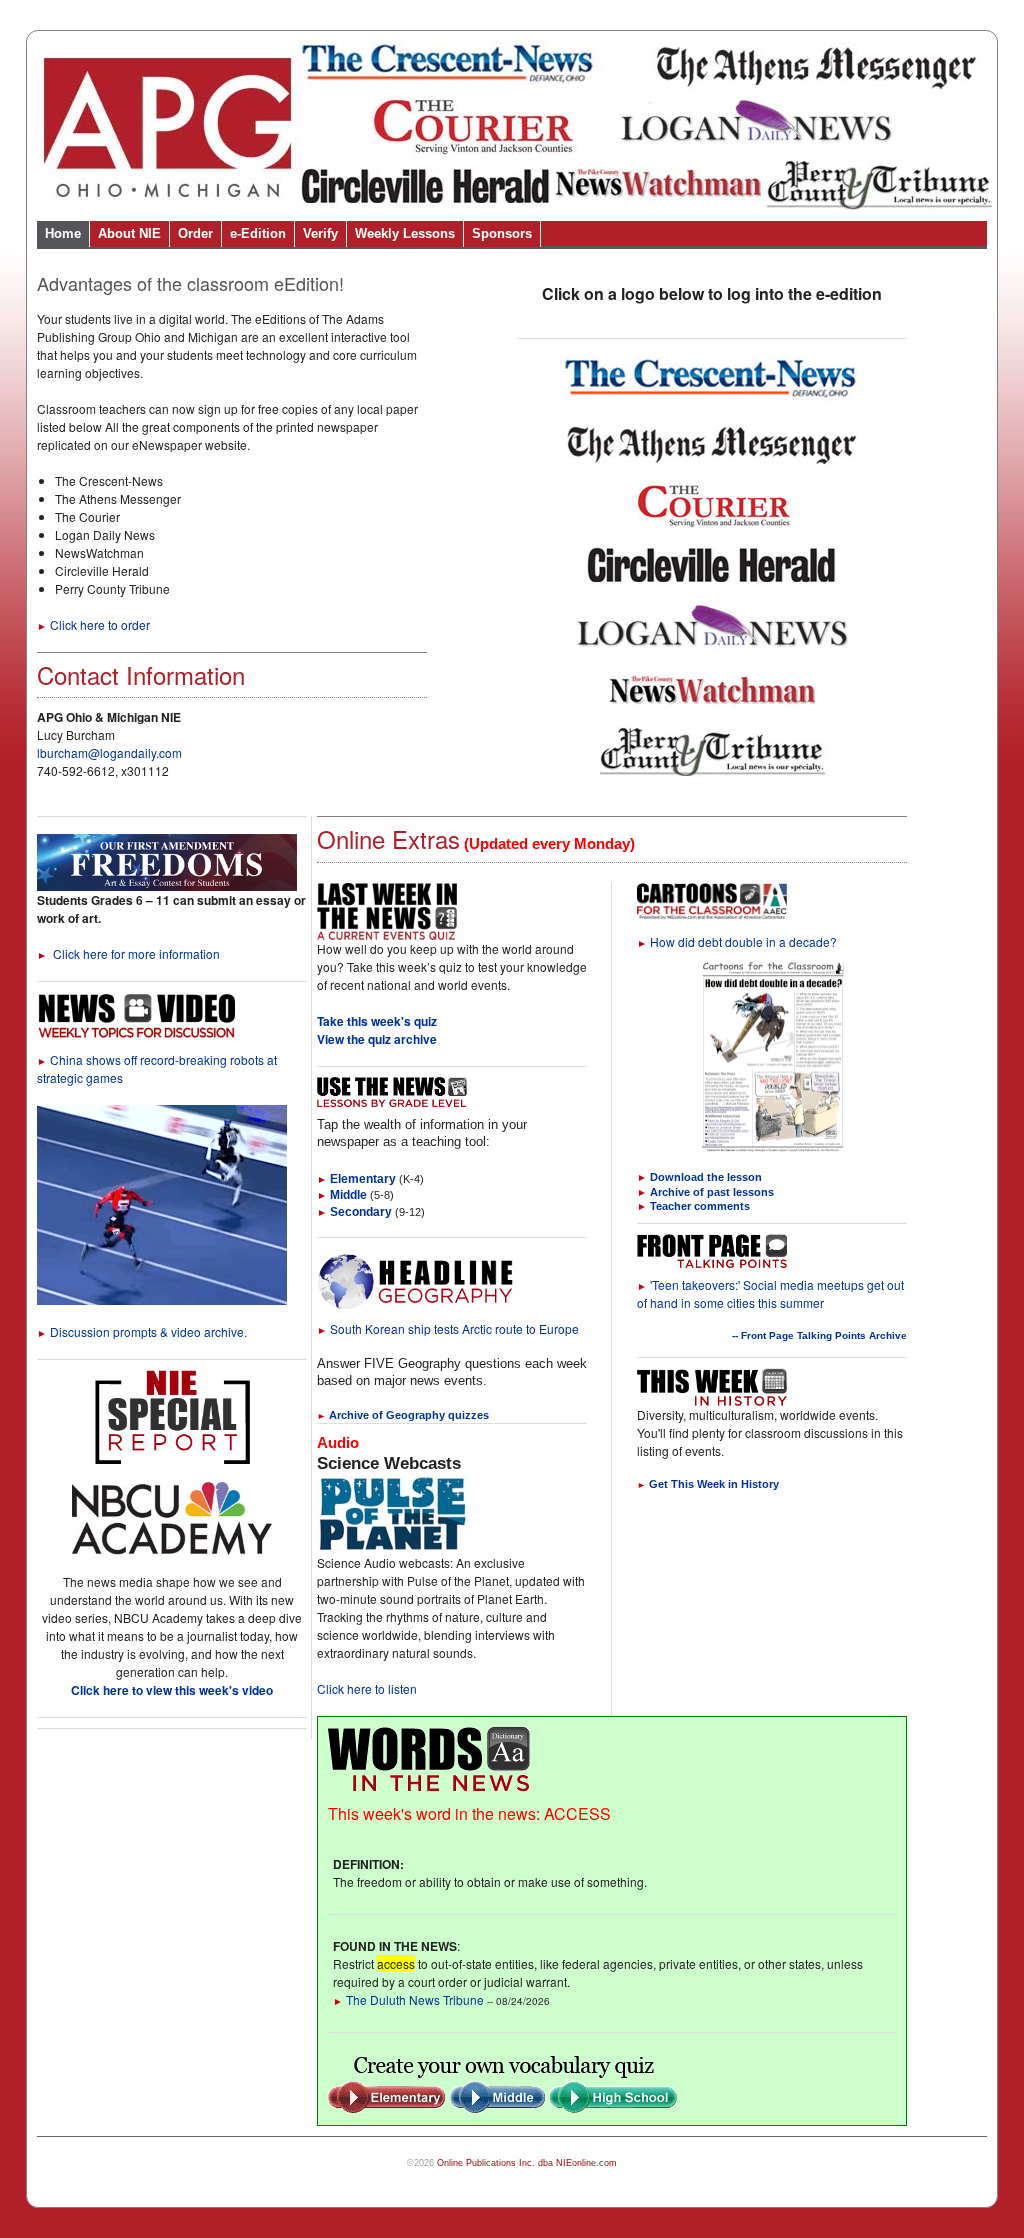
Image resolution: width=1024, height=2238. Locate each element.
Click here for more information (128, 953)
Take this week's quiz (377, 1021)
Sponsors (502, 233)
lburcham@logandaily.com (109, 752)
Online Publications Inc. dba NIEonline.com (527, 2163)
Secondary (354, 1212)
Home (63, 233)
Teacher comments (700, 1206)
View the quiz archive (377, 1039)
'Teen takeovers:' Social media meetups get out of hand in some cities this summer (770, 1293)
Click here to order (93, 624)
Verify (320, 233)
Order (195, 233)
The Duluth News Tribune (408, 1999)
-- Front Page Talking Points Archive (819, 1335)
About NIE (129, 233)
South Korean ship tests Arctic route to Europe (448, 1328)
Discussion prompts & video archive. (142, 1331)
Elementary (356, 1179)
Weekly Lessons (405, 233)
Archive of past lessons (712, 1192)
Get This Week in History (708, 1484)
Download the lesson (706, 1177)
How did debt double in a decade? (737, 941)
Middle (342, 1195)
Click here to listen (367, 1688)
